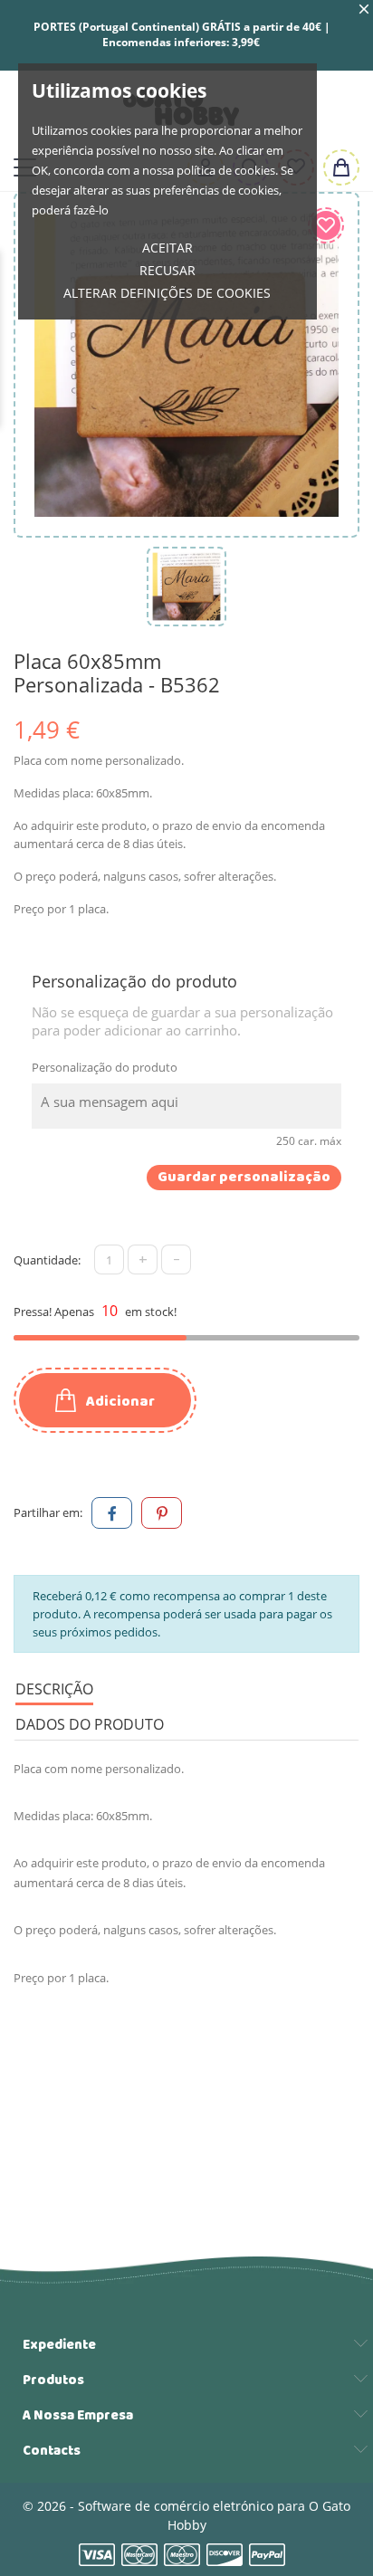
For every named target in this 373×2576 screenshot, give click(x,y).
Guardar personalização (244, 1178)
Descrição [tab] (54, 1689)
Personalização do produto (105, 1067)
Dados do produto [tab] (90, 1724)
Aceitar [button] (167, 248)
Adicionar (119, 1402)
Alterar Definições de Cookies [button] (167, 293)
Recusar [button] (167, 270)
